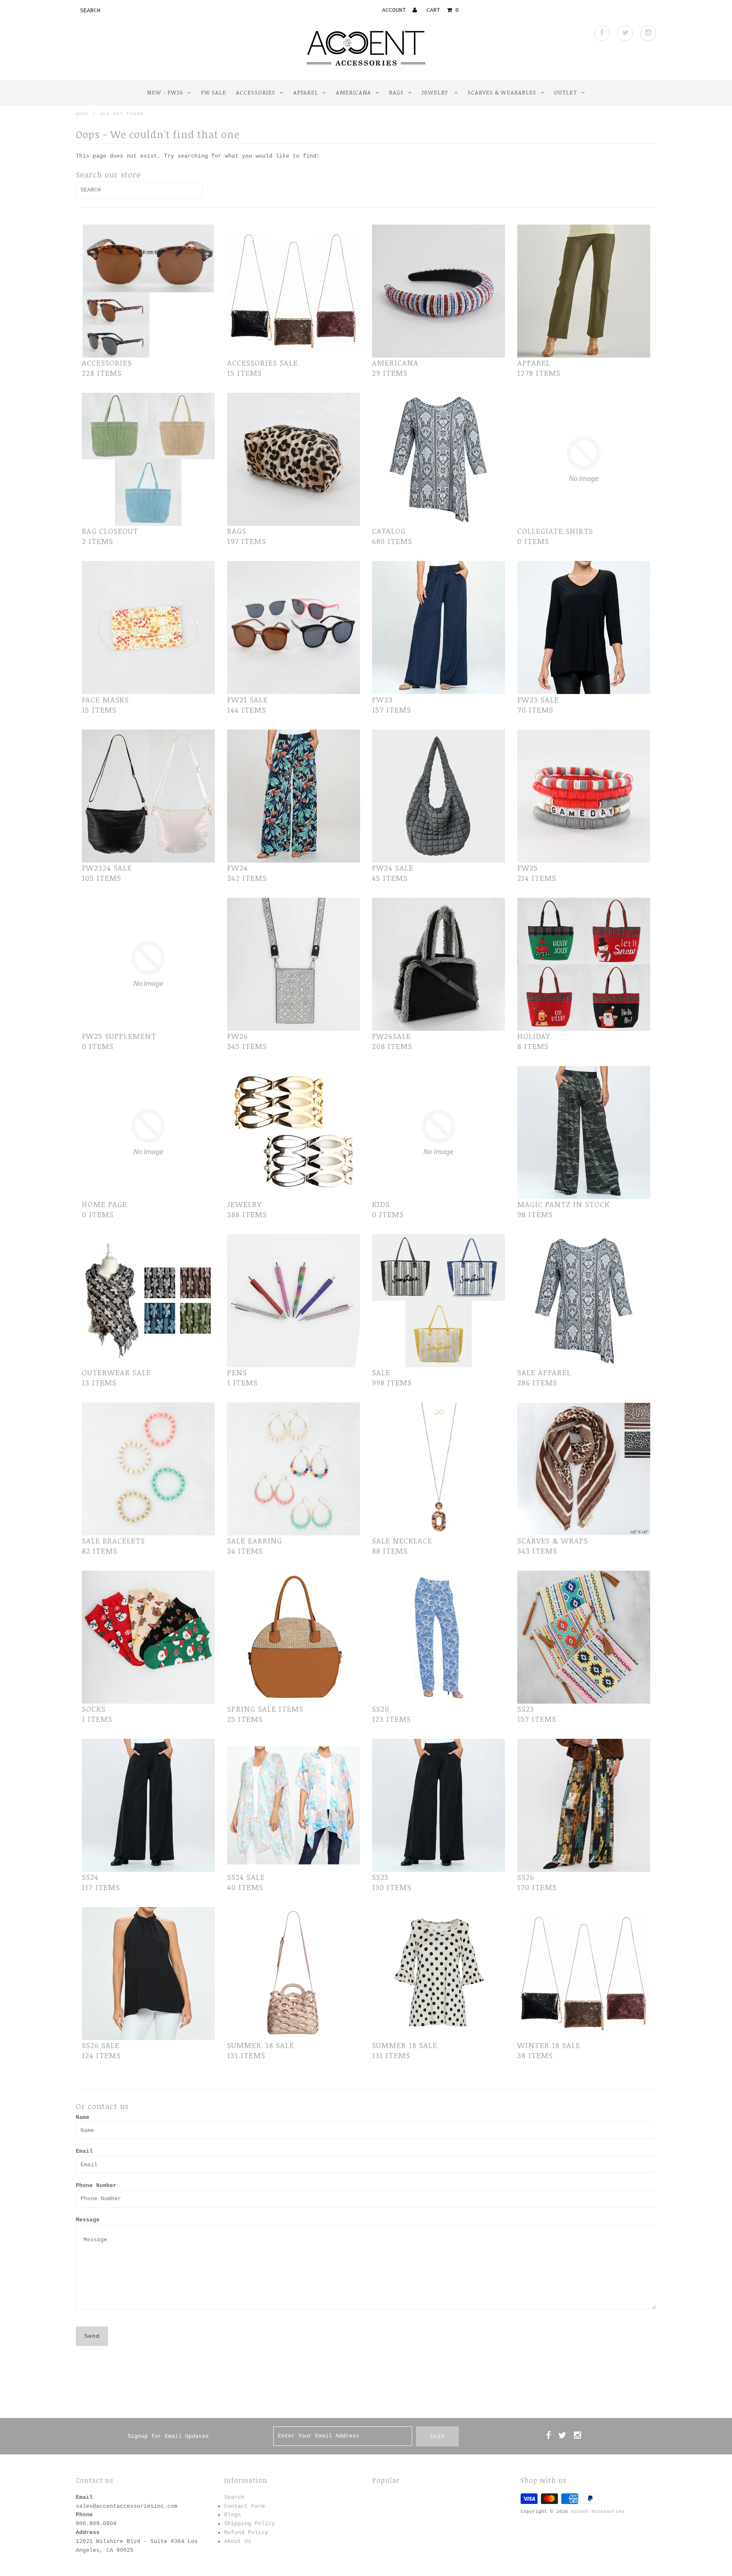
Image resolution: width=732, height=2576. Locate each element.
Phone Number (96, 2186)
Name (83, 2117)
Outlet (566, 92)
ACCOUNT (396, 10)
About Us (238, 2541)
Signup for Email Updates (168, 2436)
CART (443, 10)
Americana (354, 92)
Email (84, 2151)
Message (88, 2220)
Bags (396, 92)
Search (234, 2497)
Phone (84, 2515)
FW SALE (213, 92)
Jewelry (436, 92)
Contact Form (244, 2506)
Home (83, 114)
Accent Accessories (598, 2512)
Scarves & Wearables (502, 92)
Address (88, 2533)
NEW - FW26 (165, 92)
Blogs (233, 2515)
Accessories (256, 92)
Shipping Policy (250, 2524)
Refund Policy (246, 2533)
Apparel (306, 92)
